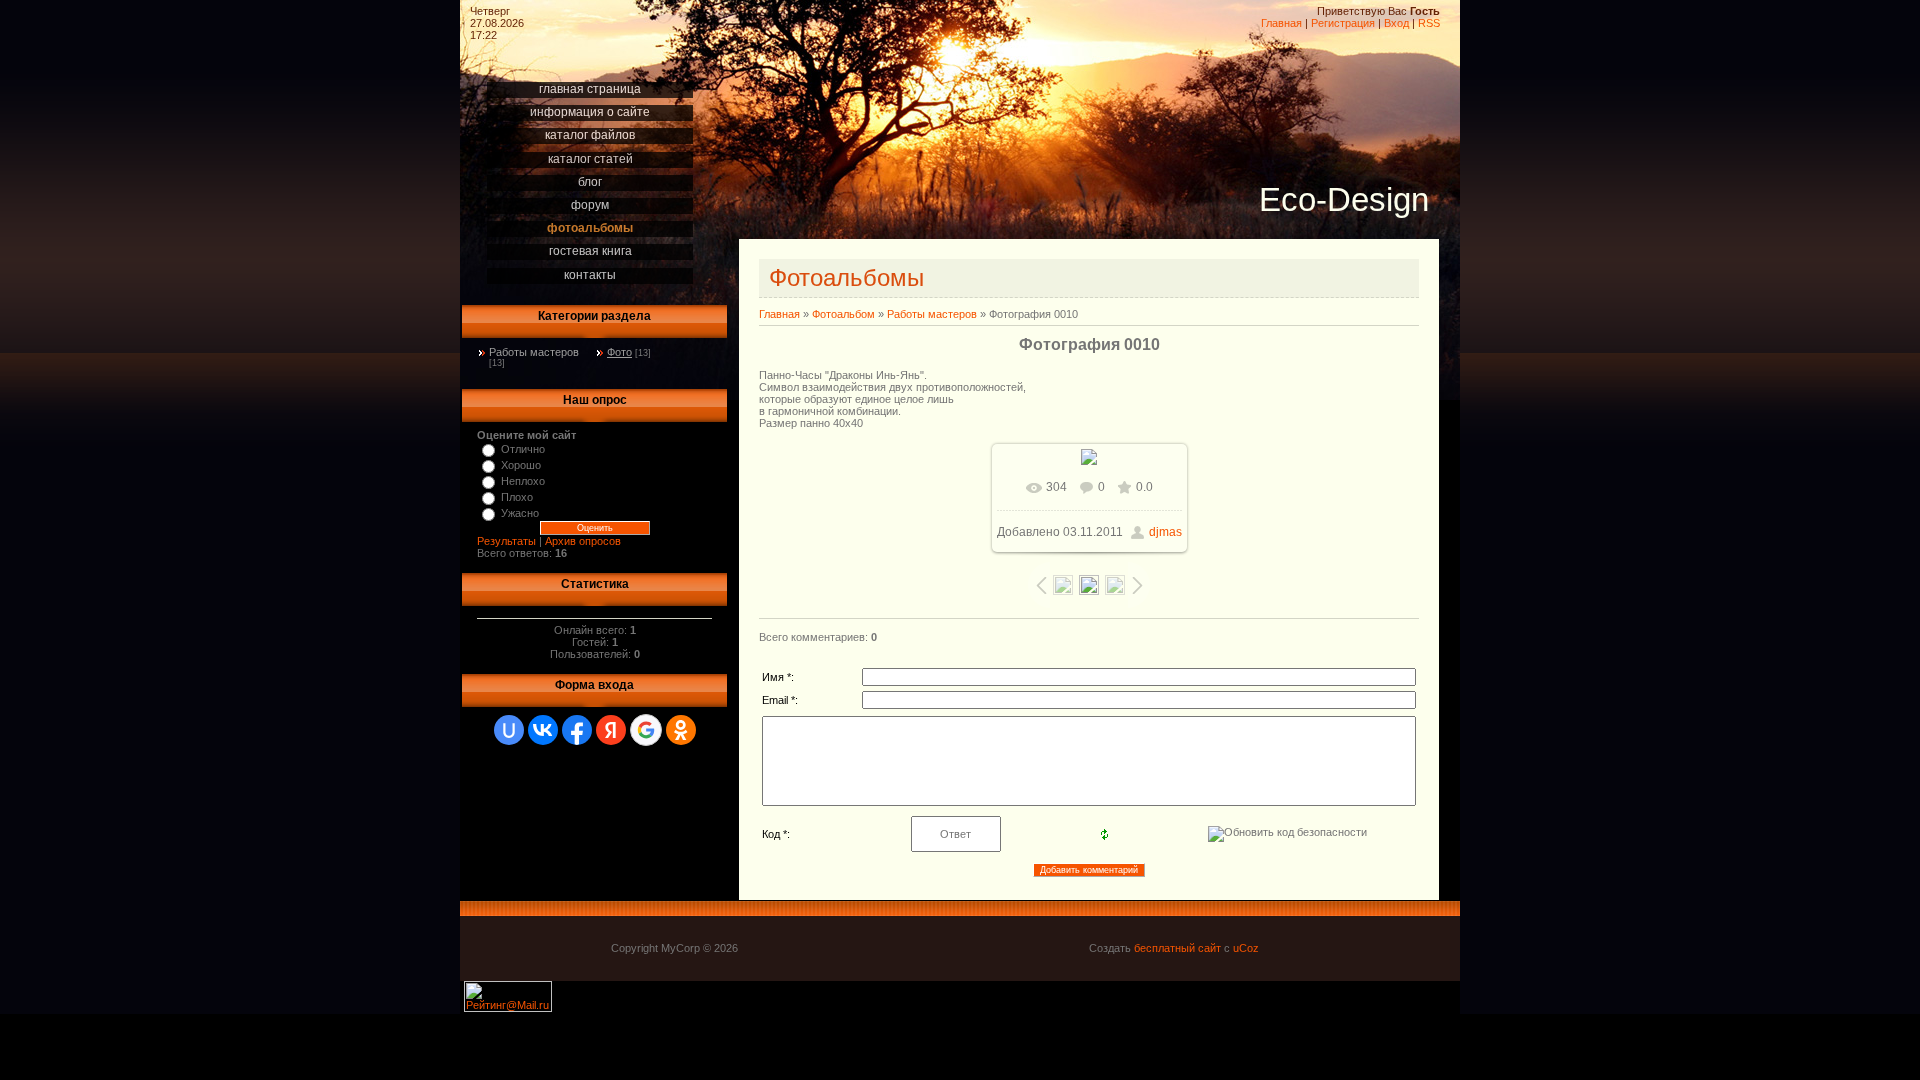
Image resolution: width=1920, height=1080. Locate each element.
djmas (1165, 532)
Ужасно (520, 513)
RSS (1429, 23)
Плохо (517, 497)
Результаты (506, 541)
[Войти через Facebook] (577, 730)
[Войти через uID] (509, 730)
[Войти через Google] (646, 730)
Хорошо (521, 465)
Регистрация (1343, 23)
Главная (1281, 23)
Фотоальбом (843, 314)
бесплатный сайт (1177, 948)
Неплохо (523, 481)
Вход (1396, 23)
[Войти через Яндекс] (611, 730)
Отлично (523, 449)
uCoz (1246, 948)
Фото (619, 352)
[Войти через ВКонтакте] (543, 730)
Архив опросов (583, 541)
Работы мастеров (534, 352)
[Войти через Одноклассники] (681, 730)
